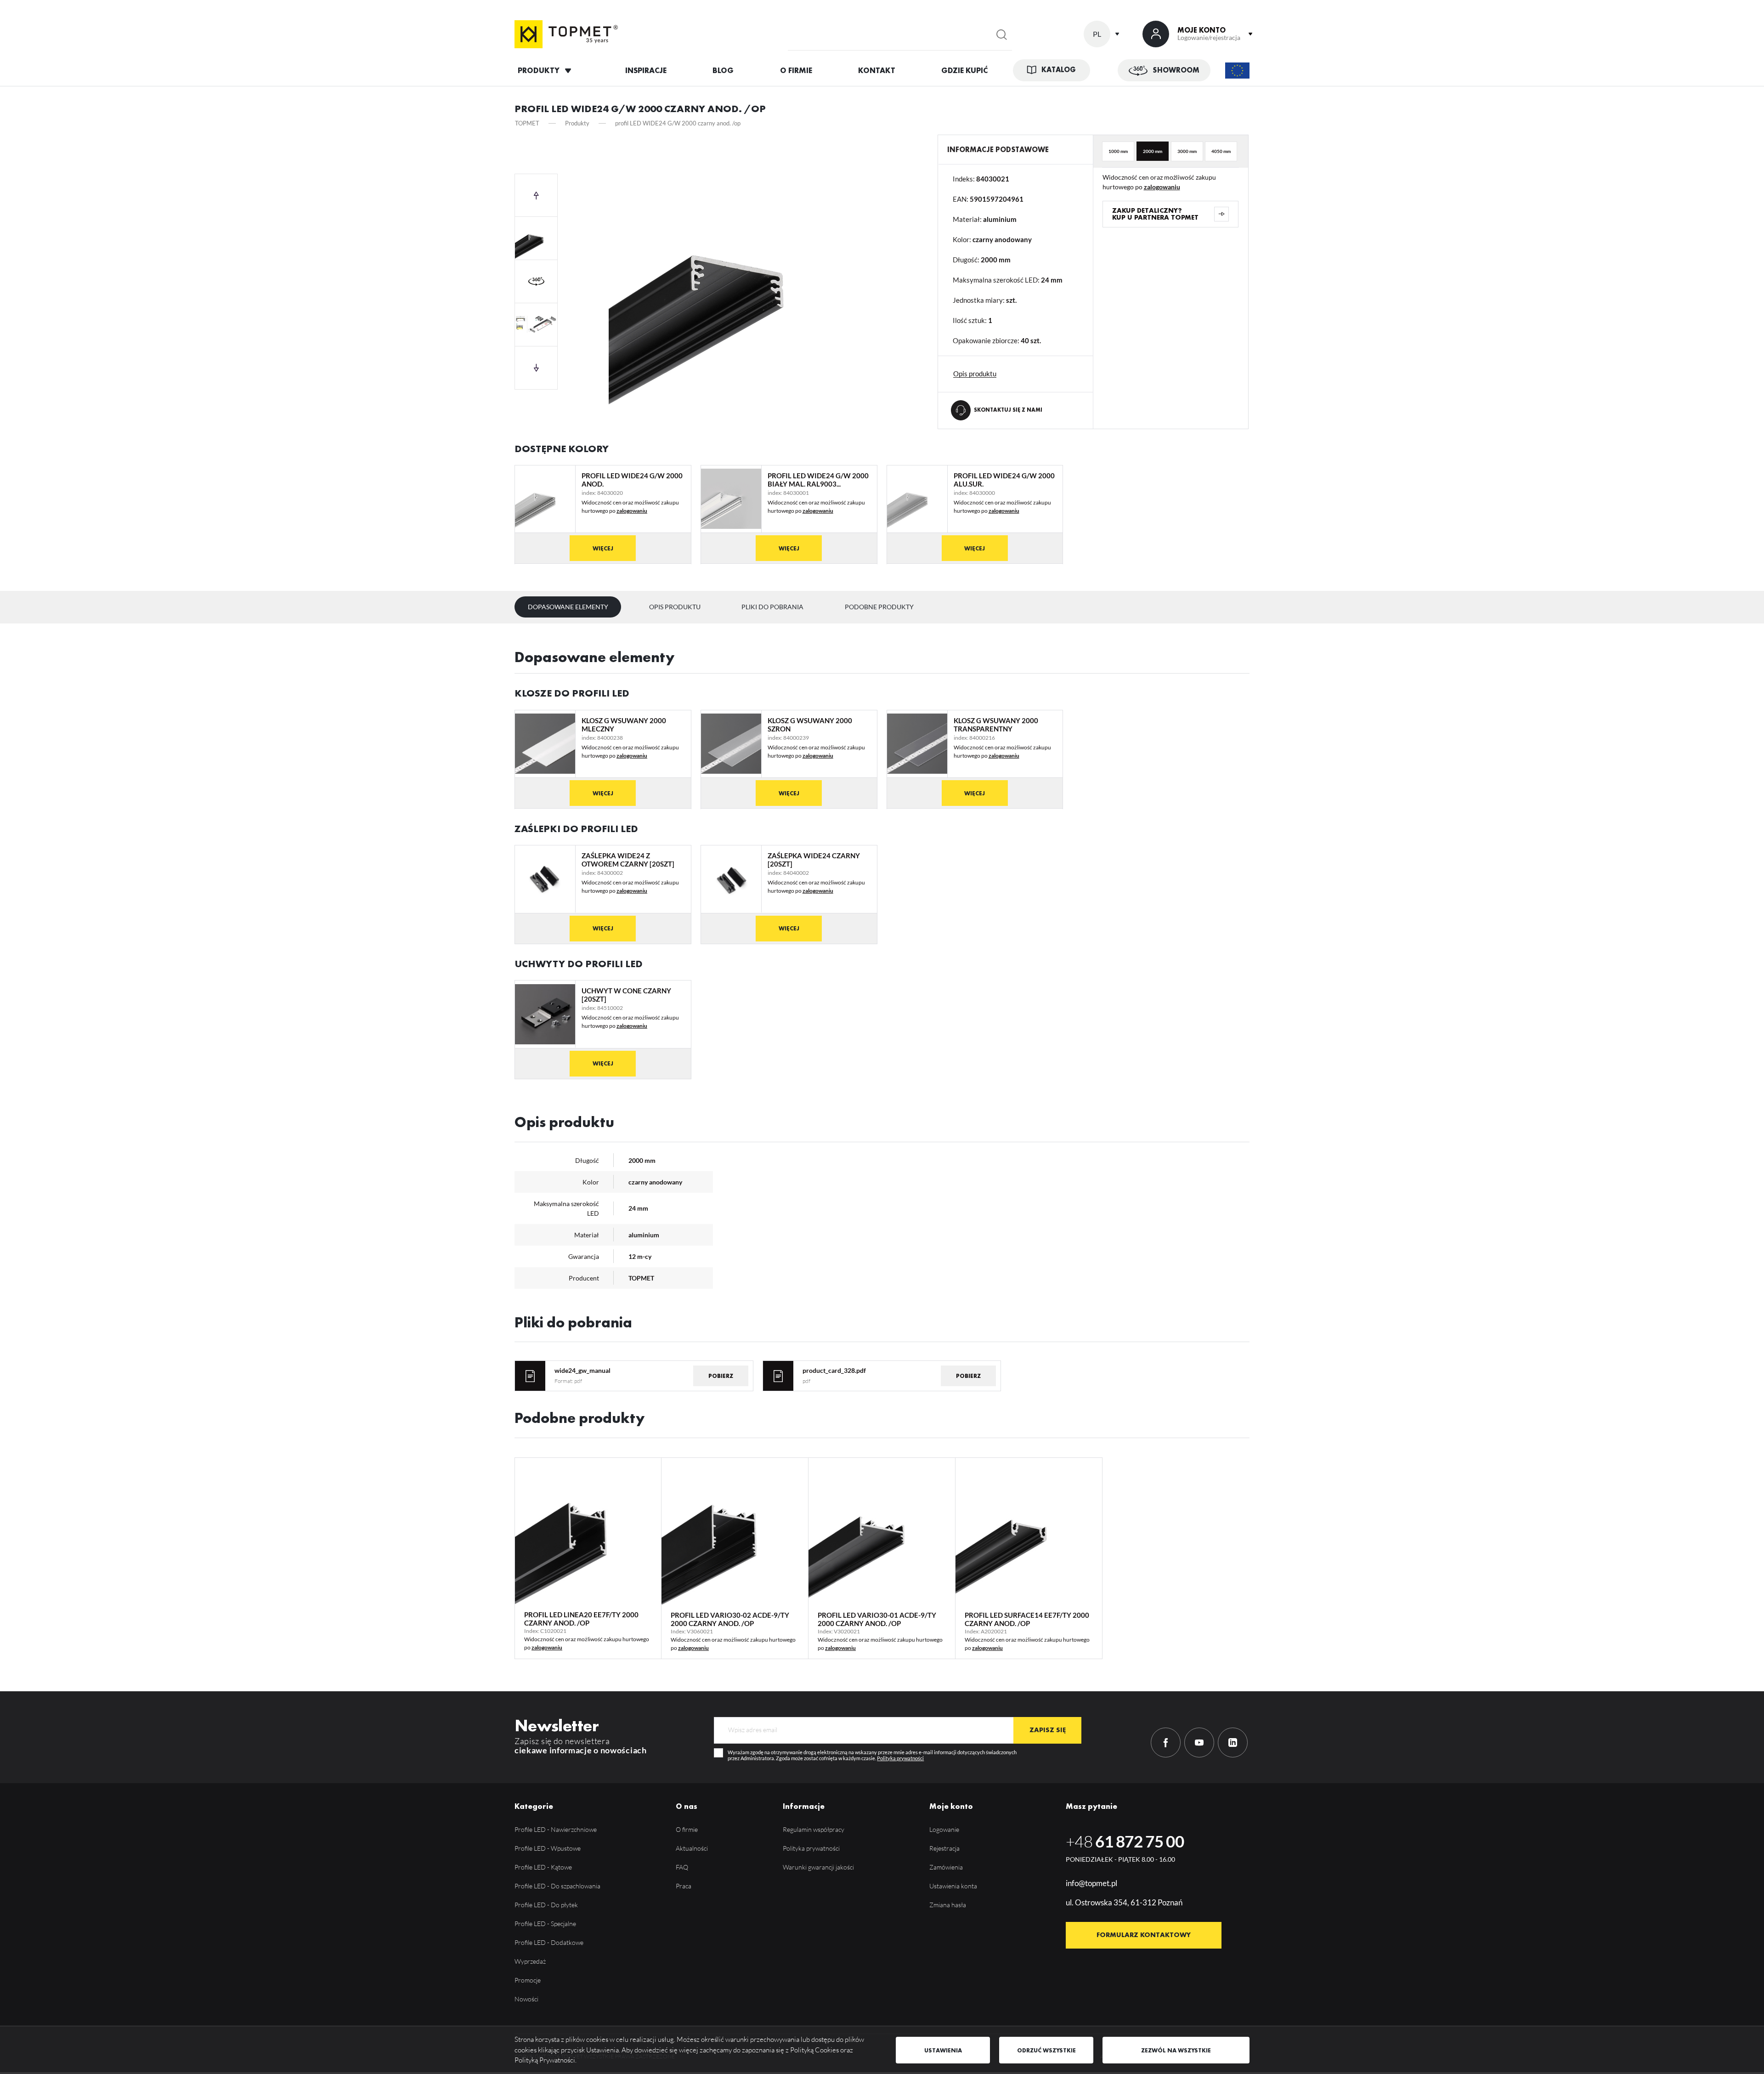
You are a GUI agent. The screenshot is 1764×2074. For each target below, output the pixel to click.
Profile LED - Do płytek (546, 1905)
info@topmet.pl (1091, 1883)
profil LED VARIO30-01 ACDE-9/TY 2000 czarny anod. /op (877, 1619)
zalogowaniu (1162, 187)
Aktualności (692, 1848)
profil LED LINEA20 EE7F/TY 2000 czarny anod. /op (581, 1619)
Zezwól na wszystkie (1176, 2050)
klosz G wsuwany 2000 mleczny (624, 725)
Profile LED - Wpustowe (548, 1848)
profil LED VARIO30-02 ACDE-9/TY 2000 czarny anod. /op (730, 1619)
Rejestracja (944, 1848)
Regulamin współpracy (814, 1829)
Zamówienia (946, 1867)
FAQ (682, 1867)
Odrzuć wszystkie (1046, 2050)
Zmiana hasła (948, 1905)
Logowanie (944, 1829)
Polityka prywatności (900, 1758)
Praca (684, 1886)
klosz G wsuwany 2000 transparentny (996, 725)
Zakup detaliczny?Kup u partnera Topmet (1155, 214)
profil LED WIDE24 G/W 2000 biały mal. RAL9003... (818, 480)
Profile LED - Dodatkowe (549, 1942)
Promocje (528, 1980)
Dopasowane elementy (568, 607)
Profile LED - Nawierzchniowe (556, 1829)
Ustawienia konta (953, 1886)
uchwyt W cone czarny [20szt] (626, 995)
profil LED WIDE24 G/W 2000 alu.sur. (1004, 480)
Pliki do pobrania (772, 607)
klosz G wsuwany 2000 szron (810, 725)
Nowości (526, 1999)
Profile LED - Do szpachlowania (557, 1886)
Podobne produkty (879, 607)
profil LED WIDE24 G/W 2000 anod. (632, 480)
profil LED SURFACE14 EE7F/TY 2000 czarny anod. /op (1027, 1619)
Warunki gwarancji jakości (818, 1867)
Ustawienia (943, 2050)
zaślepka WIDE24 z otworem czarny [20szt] (628, 860)
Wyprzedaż (530, 1961)
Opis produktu (675, 607)
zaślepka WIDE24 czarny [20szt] (814, 860)
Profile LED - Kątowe (543, 1867)
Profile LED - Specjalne (545, 1924)
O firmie (687, 1829)
